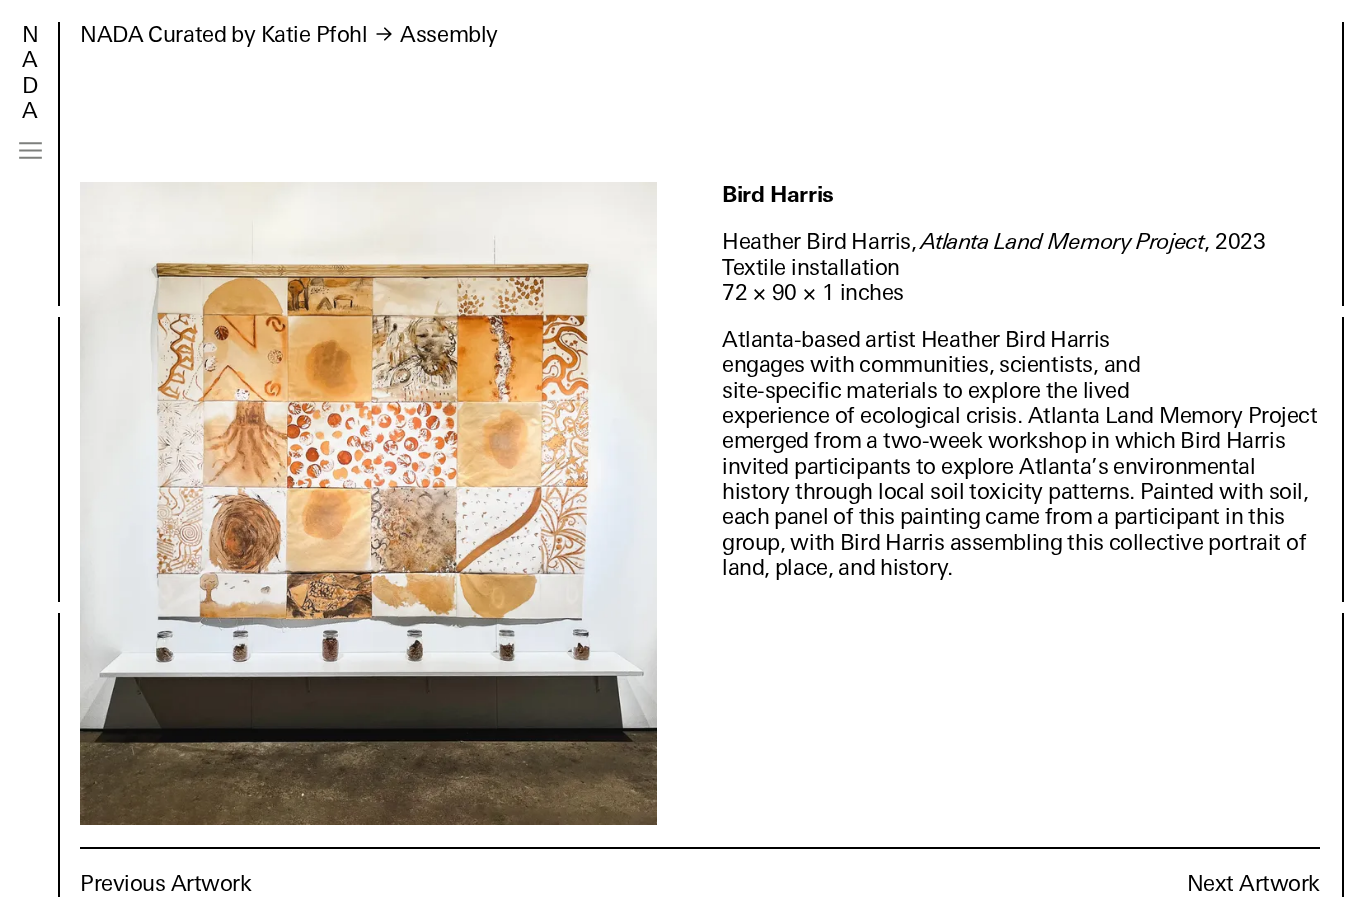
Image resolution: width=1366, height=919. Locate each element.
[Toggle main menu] (30, 150)
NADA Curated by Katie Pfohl (223, 34)
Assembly (448, 34)
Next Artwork (1253, 883)
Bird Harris (778, 194)
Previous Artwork (166, 883)
